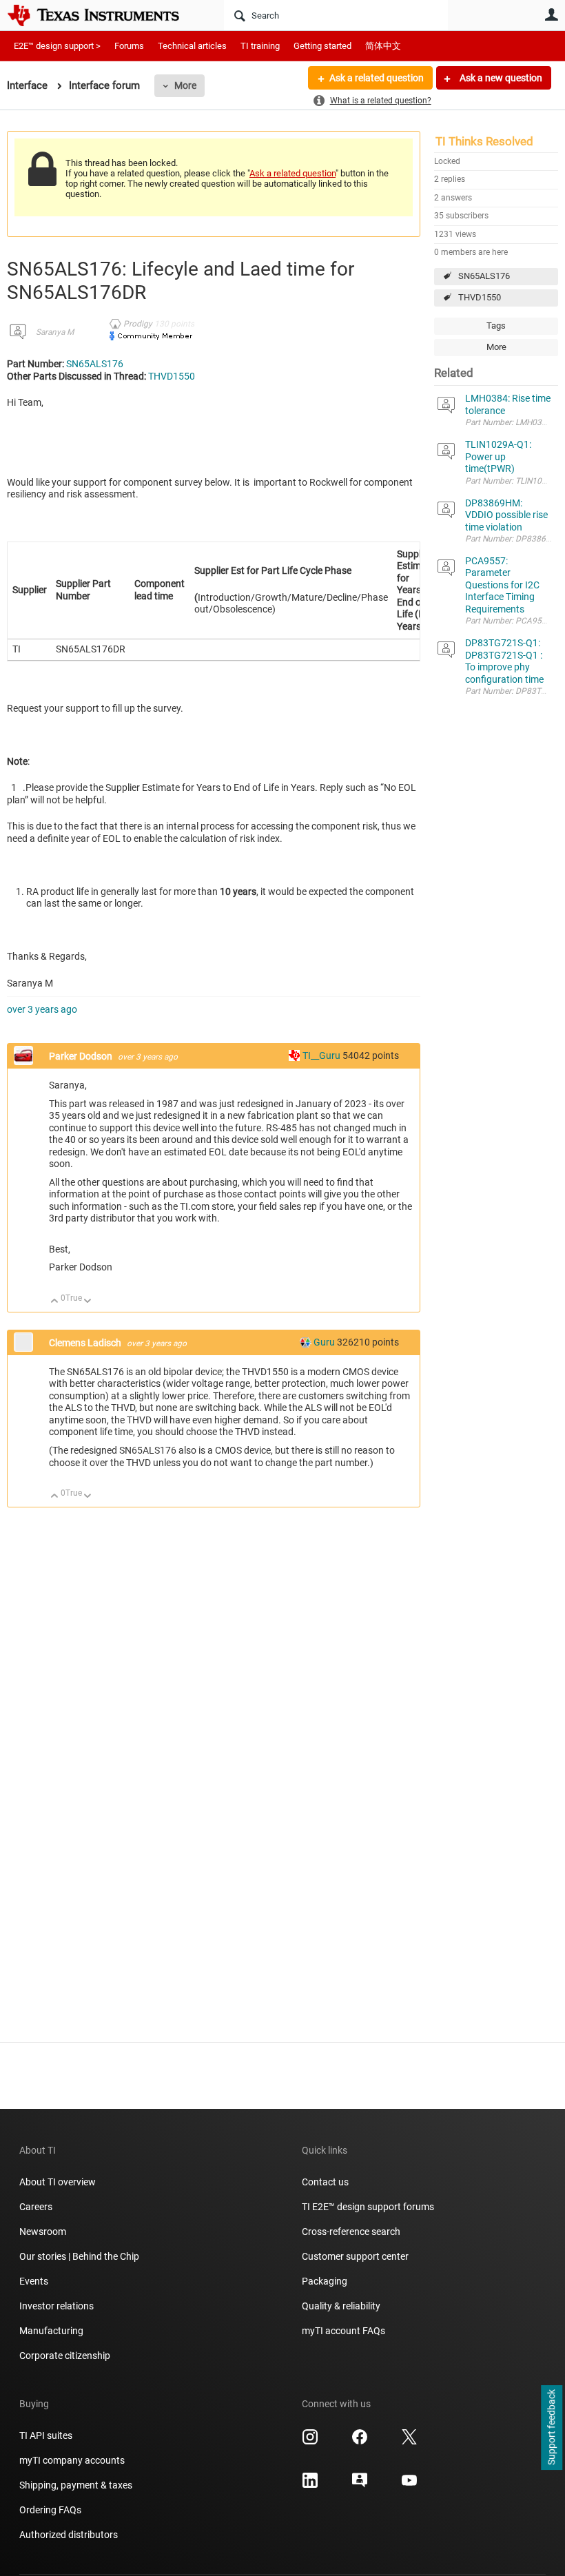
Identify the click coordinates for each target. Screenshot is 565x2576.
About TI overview (58, 2182)
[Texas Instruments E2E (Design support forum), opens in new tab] (360, 2485)
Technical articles (192, 46)
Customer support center (355, 2256)
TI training (260, 46)
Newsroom (43, 2232)
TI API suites (46, 2435)
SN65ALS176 (484, 276)
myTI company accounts (72, 2460)
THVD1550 (480, 297)
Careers (36, 2207)
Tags (496, 326)
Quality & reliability (341, 2306)
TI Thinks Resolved (484, 141)
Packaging (325, 2281)
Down (88, 1302)
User (551, 14)
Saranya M (55, 332)
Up (55, 1302)
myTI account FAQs (343, 2331)
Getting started (322, 46)
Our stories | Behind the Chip (79, 2256)
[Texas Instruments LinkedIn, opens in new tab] (310, 2485)
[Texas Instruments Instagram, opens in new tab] (310, 2442)
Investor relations (56, 2306)
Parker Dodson (82, 1056)
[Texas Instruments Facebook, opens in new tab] (360, 2442)
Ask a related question (377, 78)
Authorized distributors (69, 2535)
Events (34, 2281)
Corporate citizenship (65, 2356)
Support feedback (551, 2428)
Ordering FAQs (50, 2510)
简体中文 (383, 46)
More (185, 85)
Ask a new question (500, 78)
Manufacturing (51, 2331)
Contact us (325, 2182)
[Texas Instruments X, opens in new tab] (409, 2442)
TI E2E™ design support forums (368, 2207)
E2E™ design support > (57, 46)
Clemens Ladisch (86, 1343)
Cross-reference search (351, 2232)
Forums (129, 46)
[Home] (103, 15)
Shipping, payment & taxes (76, 2485)
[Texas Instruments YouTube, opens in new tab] (409, 2485)
